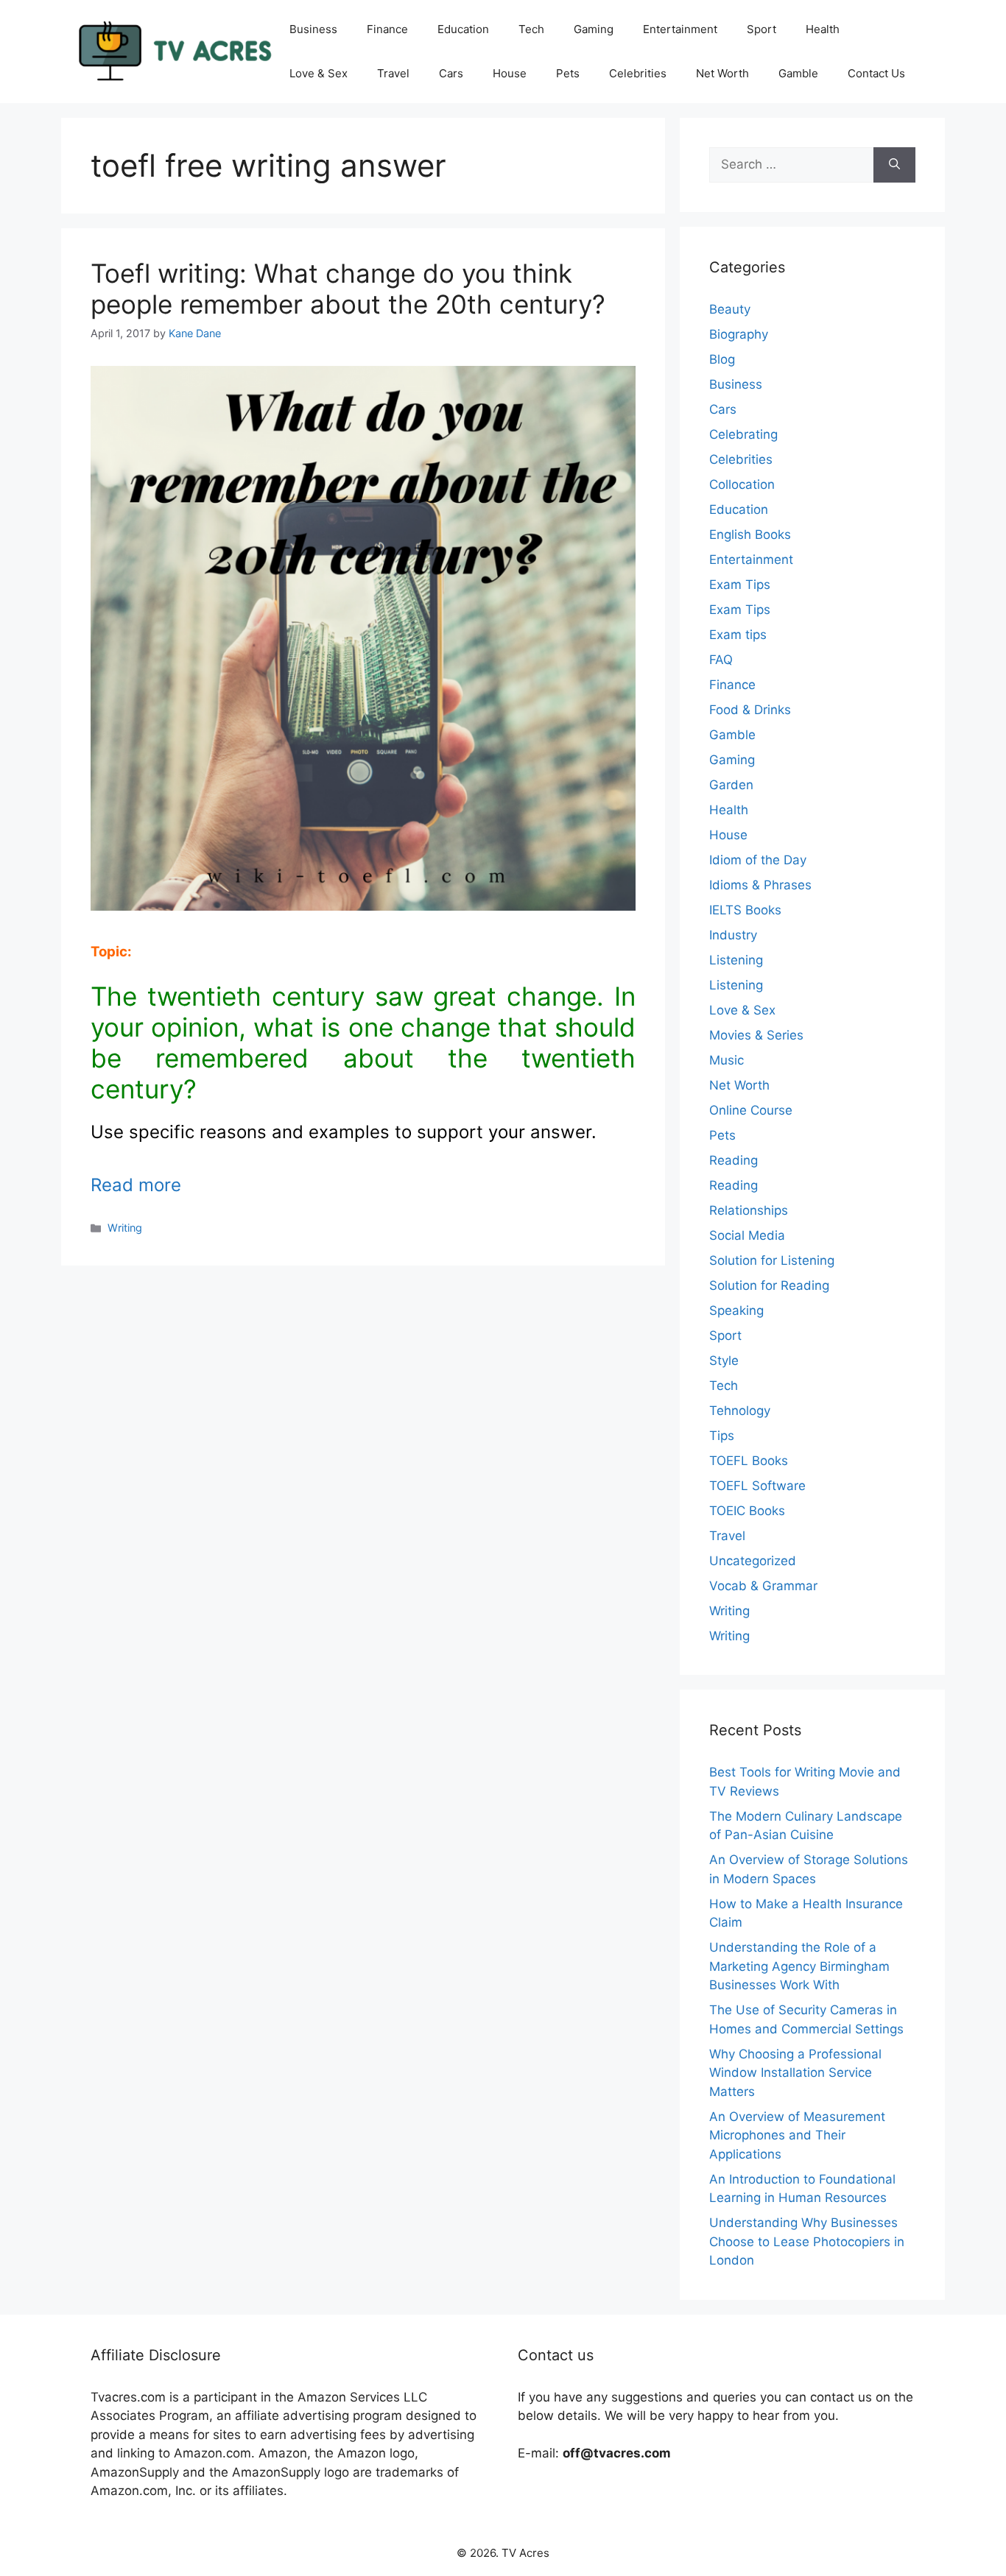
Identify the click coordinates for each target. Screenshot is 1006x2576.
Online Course (751, 1110)
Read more (136, 1185)
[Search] (894, 165)
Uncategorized (753, 1561)
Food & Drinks (750, 710)
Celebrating (743, 434)
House (510, 73)
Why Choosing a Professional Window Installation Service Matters (795, 2073)
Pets (568, 73)
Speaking (736, 1310)
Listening (736, 960)
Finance (387, 29)
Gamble (798, 73)
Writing (125, 1228)
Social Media (747, 1235)
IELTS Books (745, 910)
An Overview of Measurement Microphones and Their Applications (797, 2135)
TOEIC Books (747, 1511)
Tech (531, 29)
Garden (731, 785)
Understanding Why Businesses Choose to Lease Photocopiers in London (807, 2241)
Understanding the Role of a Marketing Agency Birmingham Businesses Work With (799, 1966)
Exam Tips (740, 585)
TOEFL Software (757, 1486)
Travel (393, 73)
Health (823, 29)
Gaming (594, 29)
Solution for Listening (772, 1260)
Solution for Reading (769, 1285)
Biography (739, 334)
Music (727, 1060)
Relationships (749, 1210)
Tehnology (740, 1411)
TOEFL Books (749, 1461)
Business (313, 29)
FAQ (721, 660)
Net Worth (722, 73)
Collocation (742, 484)
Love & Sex (319, 73)
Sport (761, 29)
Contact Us (876, 73)
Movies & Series (756, 1035)
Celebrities (638, 73)
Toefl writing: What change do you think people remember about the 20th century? (348, 289)
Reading (734, 1160)
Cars (451, 73)
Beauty (730, 309)
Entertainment (680, 29)
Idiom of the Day (758, 860)
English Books (750, 534)
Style (724, 1361)
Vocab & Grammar (763, 1586)
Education (463, 29)
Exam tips (738, 635)
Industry (733, 935)
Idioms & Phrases (760, 885)
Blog (722, 359)
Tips (722, 1436)
